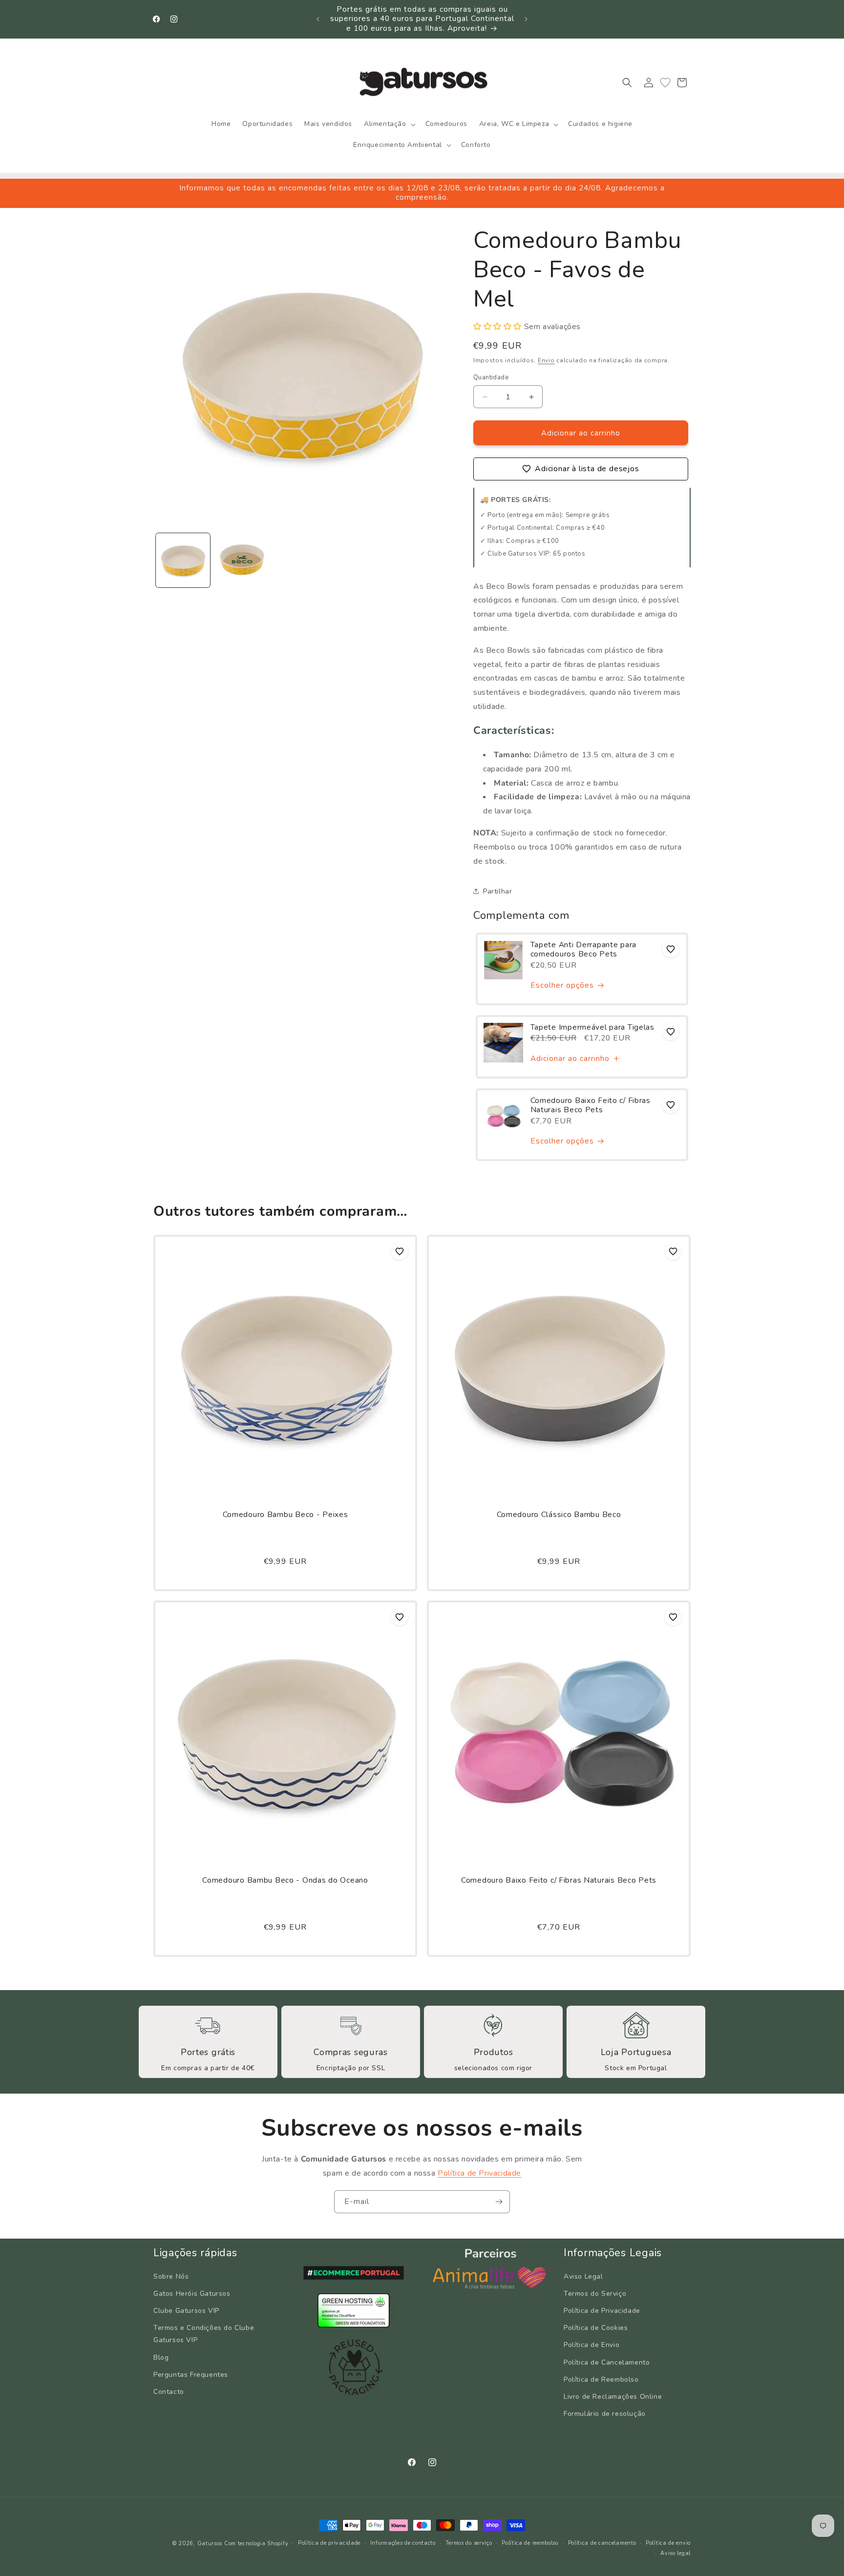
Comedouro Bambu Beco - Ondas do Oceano (285, 1880)
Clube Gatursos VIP (186, 2311)
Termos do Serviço (595, 2294)
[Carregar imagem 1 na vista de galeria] (183, 560)
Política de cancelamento (602, 2543)
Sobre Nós (171, 2276)
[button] (389, 124)
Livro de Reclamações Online (613, 2397)
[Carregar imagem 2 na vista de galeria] (242, 560)
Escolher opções (562, 986)
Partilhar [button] (497, 891)
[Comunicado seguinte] (526, 19)
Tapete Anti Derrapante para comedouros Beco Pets (583, 950)
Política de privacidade (329, 2543)
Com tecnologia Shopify (256, 2544)
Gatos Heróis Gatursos (192, 2294)
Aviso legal (675, 2553)
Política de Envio (591, 2345)
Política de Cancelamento (607, 2362)
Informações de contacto (403, 2543)
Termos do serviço (469, 2543)
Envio (546, 360)
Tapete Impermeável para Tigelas (592, 1028)
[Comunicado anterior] (318, 19)
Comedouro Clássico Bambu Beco (559, 1515)
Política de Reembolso (601, 2379)
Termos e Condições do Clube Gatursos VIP (204, 2334)
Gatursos (210, 2544)
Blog (161, 2357)
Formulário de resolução (605, 2414)
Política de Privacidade (479, 2173)
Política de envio (668, 2543)
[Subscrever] (499, 2202)
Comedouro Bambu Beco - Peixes (285, 1515)
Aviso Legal (583, 2276)
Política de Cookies (596, 2328)
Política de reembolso (530, 2543)
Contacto (169, 2392)
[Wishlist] (665, 83)
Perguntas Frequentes (191, 2375)
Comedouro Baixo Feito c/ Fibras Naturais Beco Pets (591, 1106)
